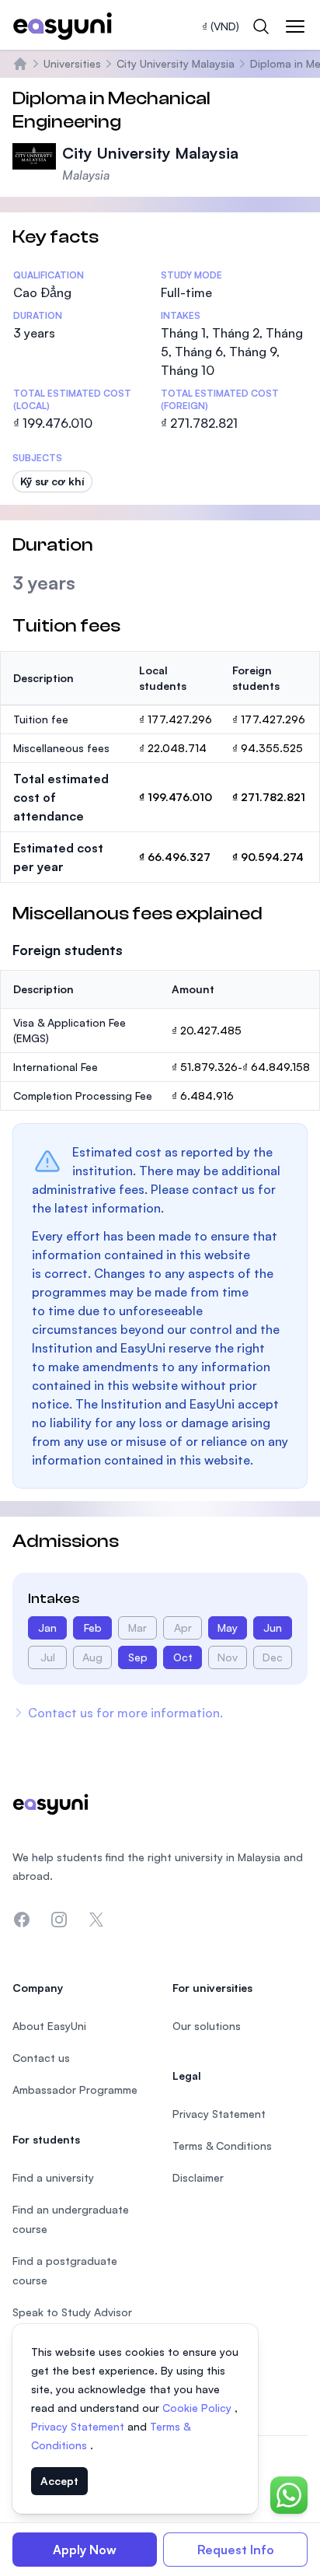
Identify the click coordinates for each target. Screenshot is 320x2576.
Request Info (236, 2550)
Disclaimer (198, 2177)
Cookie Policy (198, 2408)
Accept (59, 2481)
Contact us (41, 2058)
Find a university (53, 2177)
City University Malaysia (176, 63)
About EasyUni (49, 2026)
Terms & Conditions (222, 2145)
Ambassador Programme (75, 2089)
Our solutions (207, 2026)
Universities (72, 63)
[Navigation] (295, 26)
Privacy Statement (79, 2426)
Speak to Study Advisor (72, 2312)
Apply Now (85, 2550)
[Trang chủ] (20, 64)
